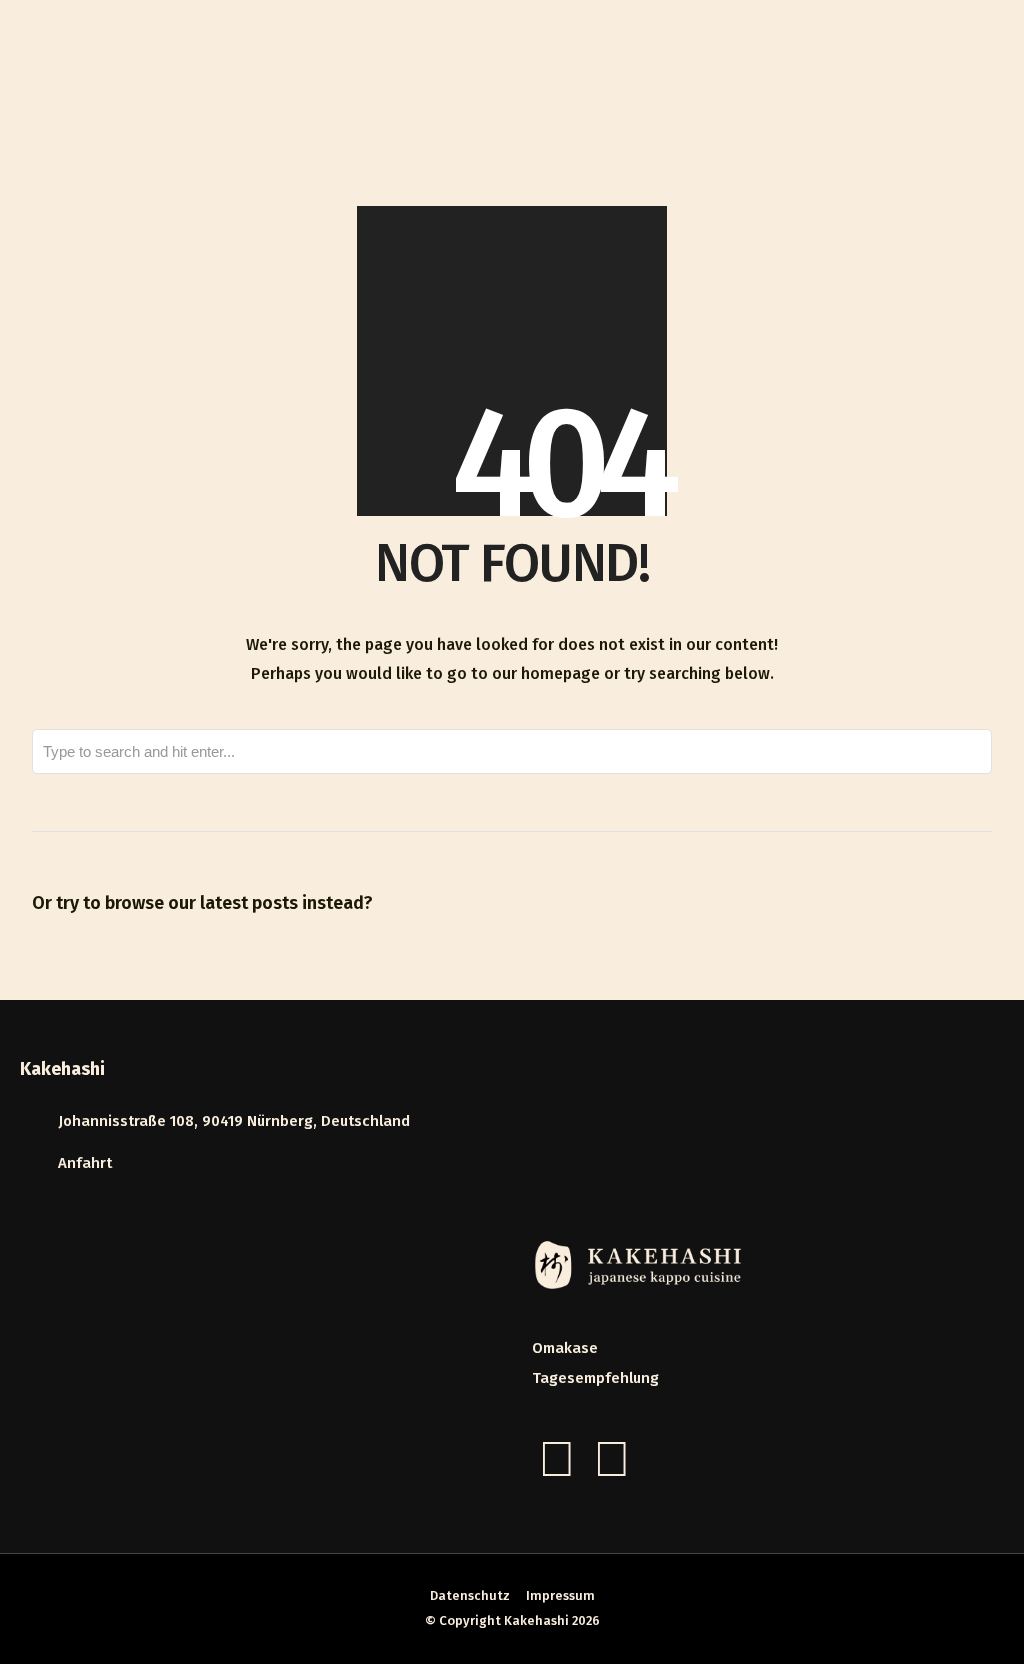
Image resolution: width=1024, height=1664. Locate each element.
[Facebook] (557, 1459)
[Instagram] (612, 1459)
